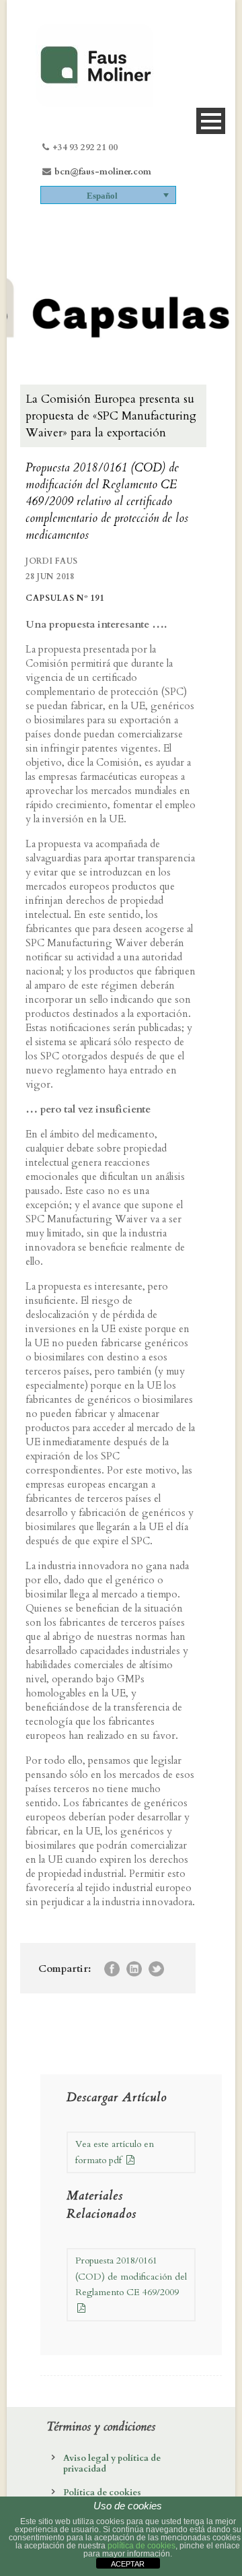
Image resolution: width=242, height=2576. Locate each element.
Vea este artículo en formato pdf (115, 2152)
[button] (108, 195)
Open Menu (211, 121)
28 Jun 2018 (50, 576)
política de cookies (142, 2546)
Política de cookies (102, 2492)
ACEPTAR (128, 2564)
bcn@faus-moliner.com (103, 172)
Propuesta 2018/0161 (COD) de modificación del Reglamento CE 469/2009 (131, 2277)
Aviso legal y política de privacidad (112, 2464)
